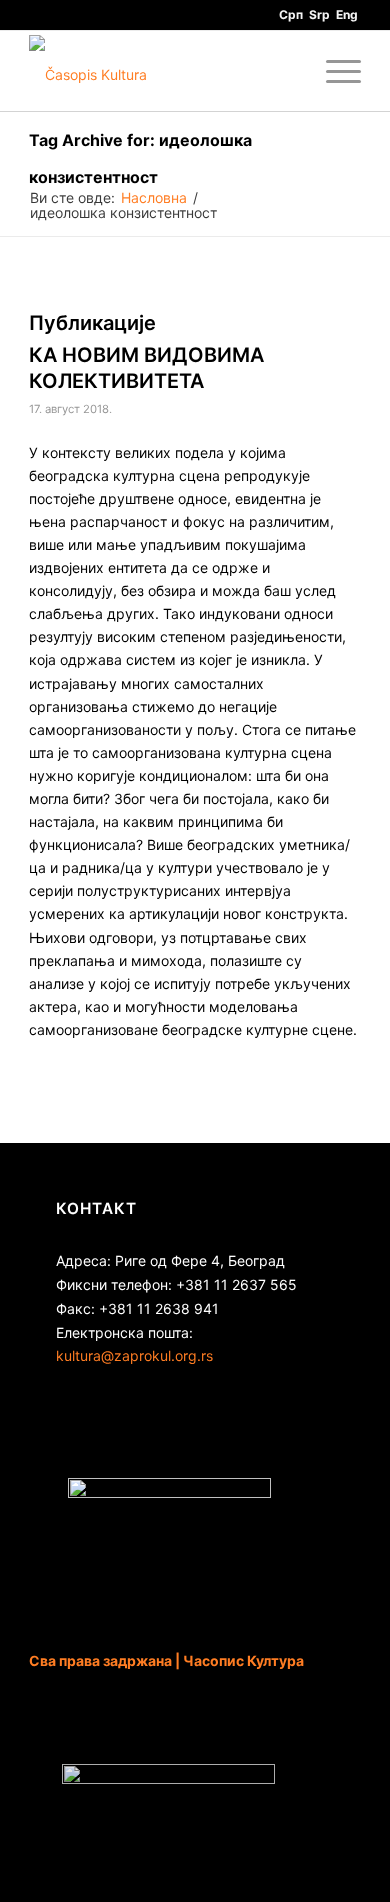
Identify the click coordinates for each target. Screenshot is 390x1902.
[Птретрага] (286, 71)
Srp (319, 14)
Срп (291, 14)
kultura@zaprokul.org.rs (134, 1355)
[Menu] (333, 71)
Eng (347, 14)
